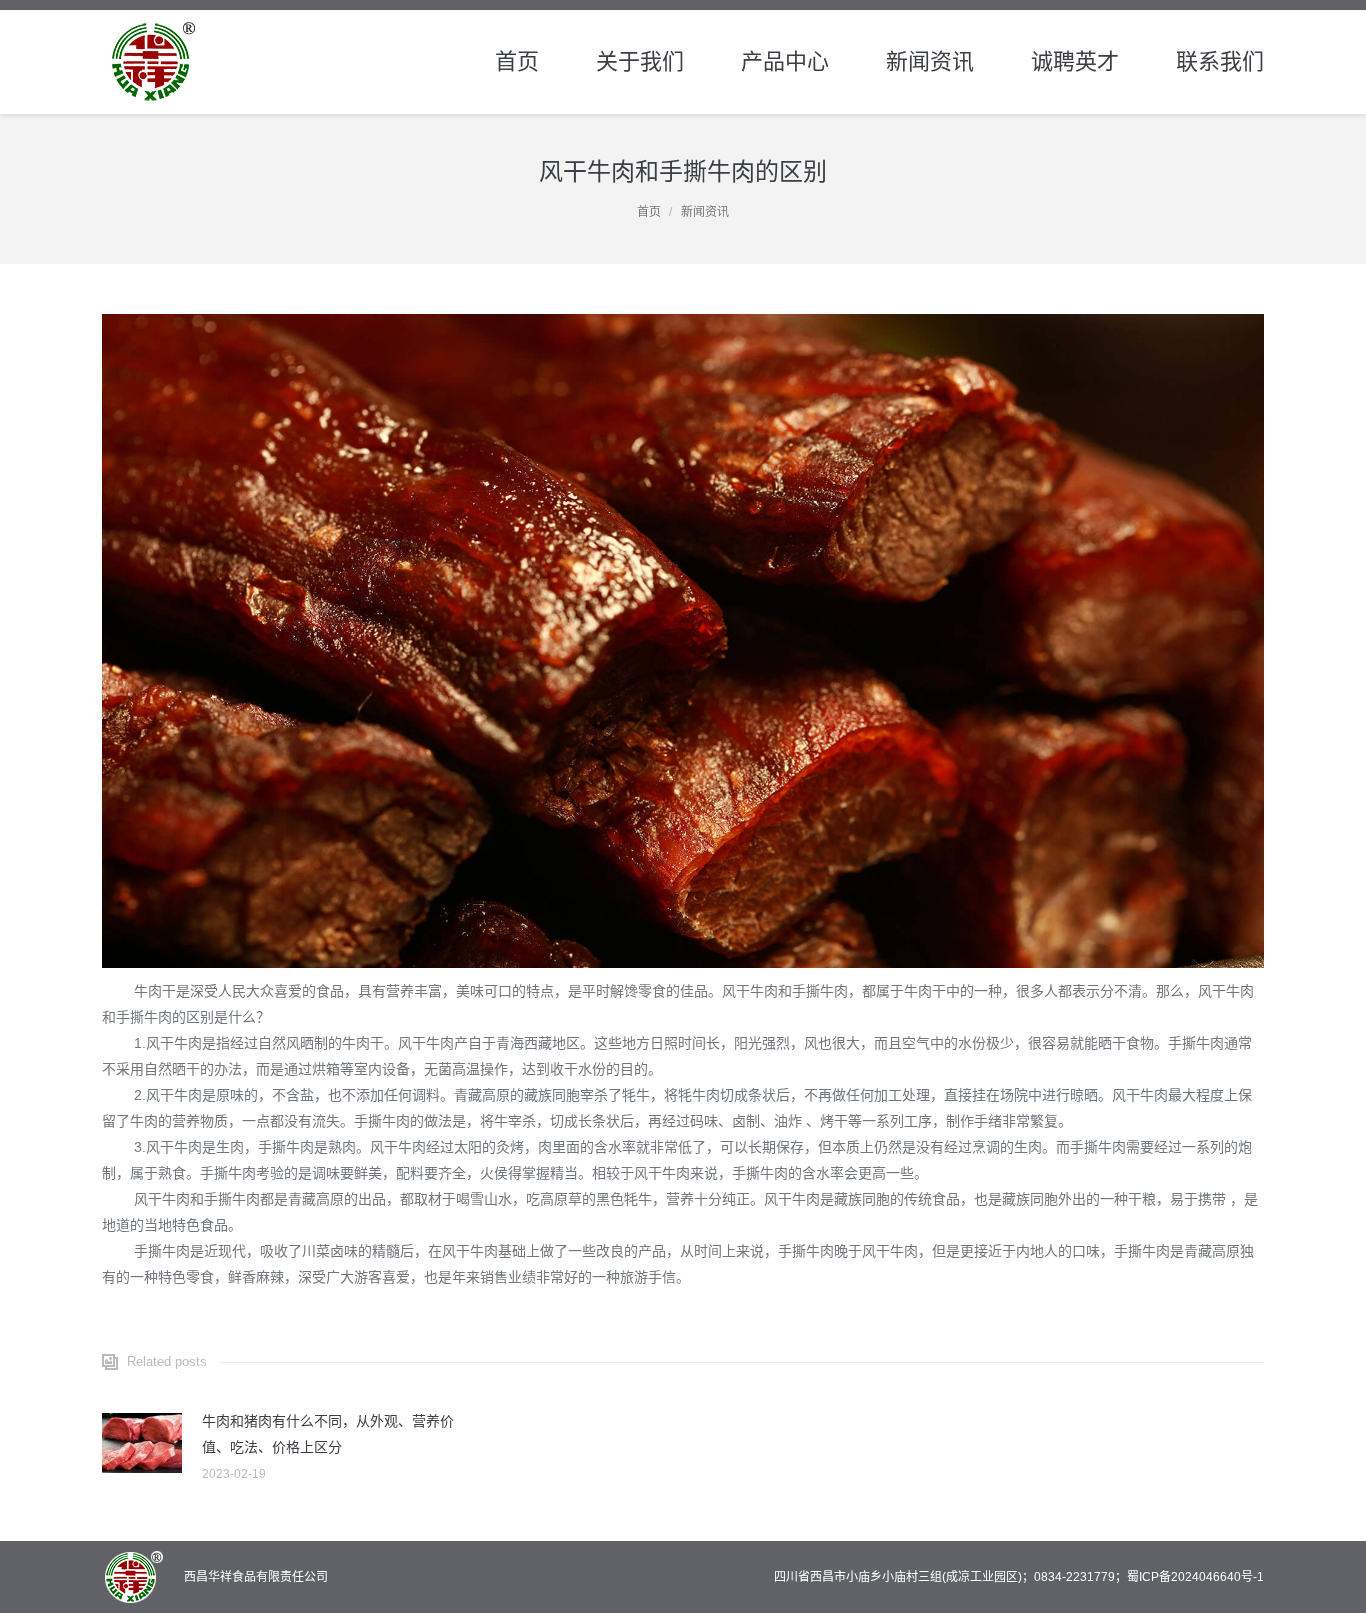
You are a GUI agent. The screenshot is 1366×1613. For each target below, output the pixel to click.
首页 (649, 212)
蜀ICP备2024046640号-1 (1195, 1577)
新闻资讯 (705, 212)
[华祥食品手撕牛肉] (683, 641)
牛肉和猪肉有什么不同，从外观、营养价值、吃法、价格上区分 (328, 1434)
